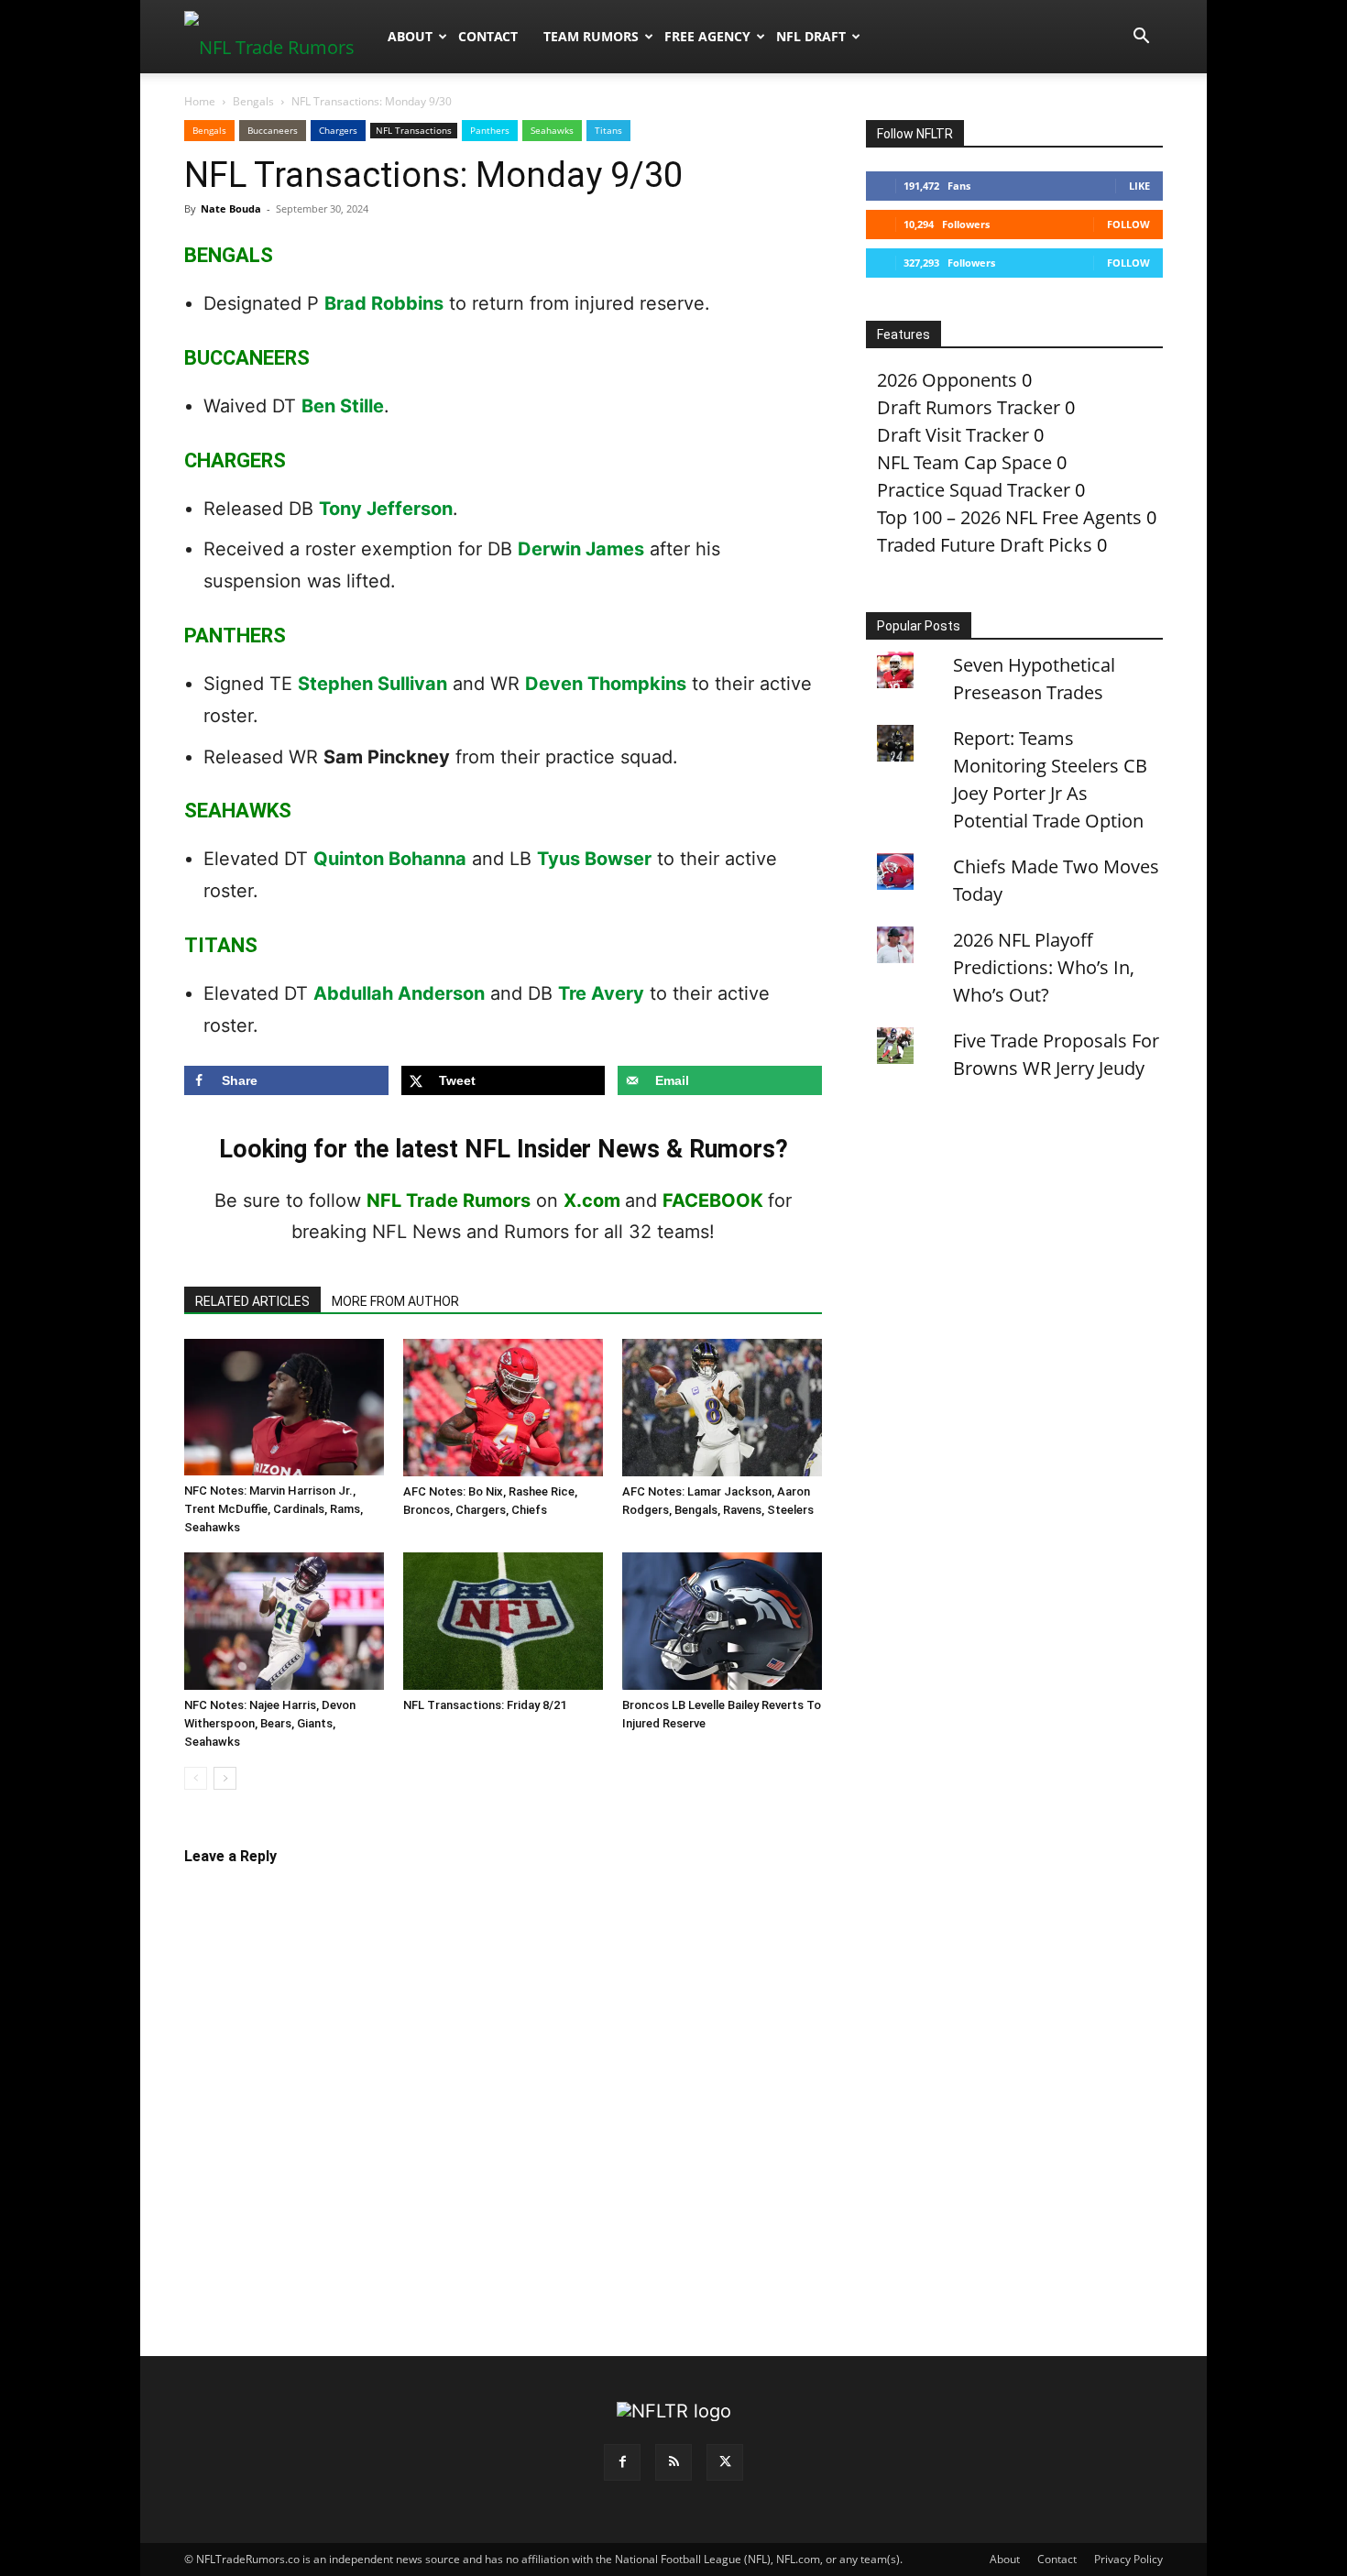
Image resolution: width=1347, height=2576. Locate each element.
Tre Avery (601, 993)
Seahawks (552, 130)
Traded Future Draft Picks (985, 545)
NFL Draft (811, 36)
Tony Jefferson (386, 509)
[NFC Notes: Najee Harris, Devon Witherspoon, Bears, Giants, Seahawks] (284, 1621)
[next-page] (225, 1778)
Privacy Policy (1128, 2559)
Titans (608, 130)
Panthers (490, 130)
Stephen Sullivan (372, 684)
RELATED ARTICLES (252, 1301)
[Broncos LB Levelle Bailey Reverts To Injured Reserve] (722, 1621)
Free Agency (707, 36)
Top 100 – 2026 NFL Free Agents (1009, 517)
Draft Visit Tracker (953, 435)
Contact (488, 36)
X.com (592, 1200)
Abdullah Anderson (399, 993)
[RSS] (673, 2462)
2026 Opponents (947, 380)
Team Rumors (591, 36)
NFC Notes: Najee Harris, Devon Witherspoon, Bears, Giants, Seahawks (270, 1723)
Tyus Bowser (594, 859)
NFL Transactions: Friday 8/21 (485, 1705)
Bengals (253, 101)
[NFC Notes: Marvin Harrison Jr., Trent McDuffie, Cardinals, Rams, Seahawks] (284, 1407)
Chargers (338, 130)
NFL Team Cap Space (964, 462)
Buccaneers (273, 130)
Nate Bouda (231, 208)
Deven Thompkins (606, 684)
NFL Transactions (414, 130)
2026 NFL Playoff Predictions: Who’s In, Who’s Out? (1044, 967)
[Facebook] (622, 2462)
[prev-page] (196, 1778)
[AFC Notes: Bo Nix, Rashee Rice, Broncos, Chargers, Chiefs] (503, 1408)
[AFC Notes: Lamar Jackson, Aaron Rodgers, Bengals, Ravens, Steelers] (722, 1408)
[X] (725, 2462)
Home (200, 101)
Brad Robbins (384, 303)
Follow (1128, 224)
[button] (1141, 36)
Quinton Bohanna (390, 859)
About (410, 36)
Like (1139, 186)
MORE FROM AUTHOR (395, 1301)
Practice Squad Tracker (974, 490)
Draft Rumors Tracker (969, 407)
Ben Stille (343, 406)
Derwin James (581, 549)
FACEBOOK (713, 1200)
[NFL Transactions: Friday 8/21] (503, 1621)
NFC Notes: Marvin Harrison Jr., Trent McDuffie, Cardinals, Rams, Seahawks (274, 1509)
